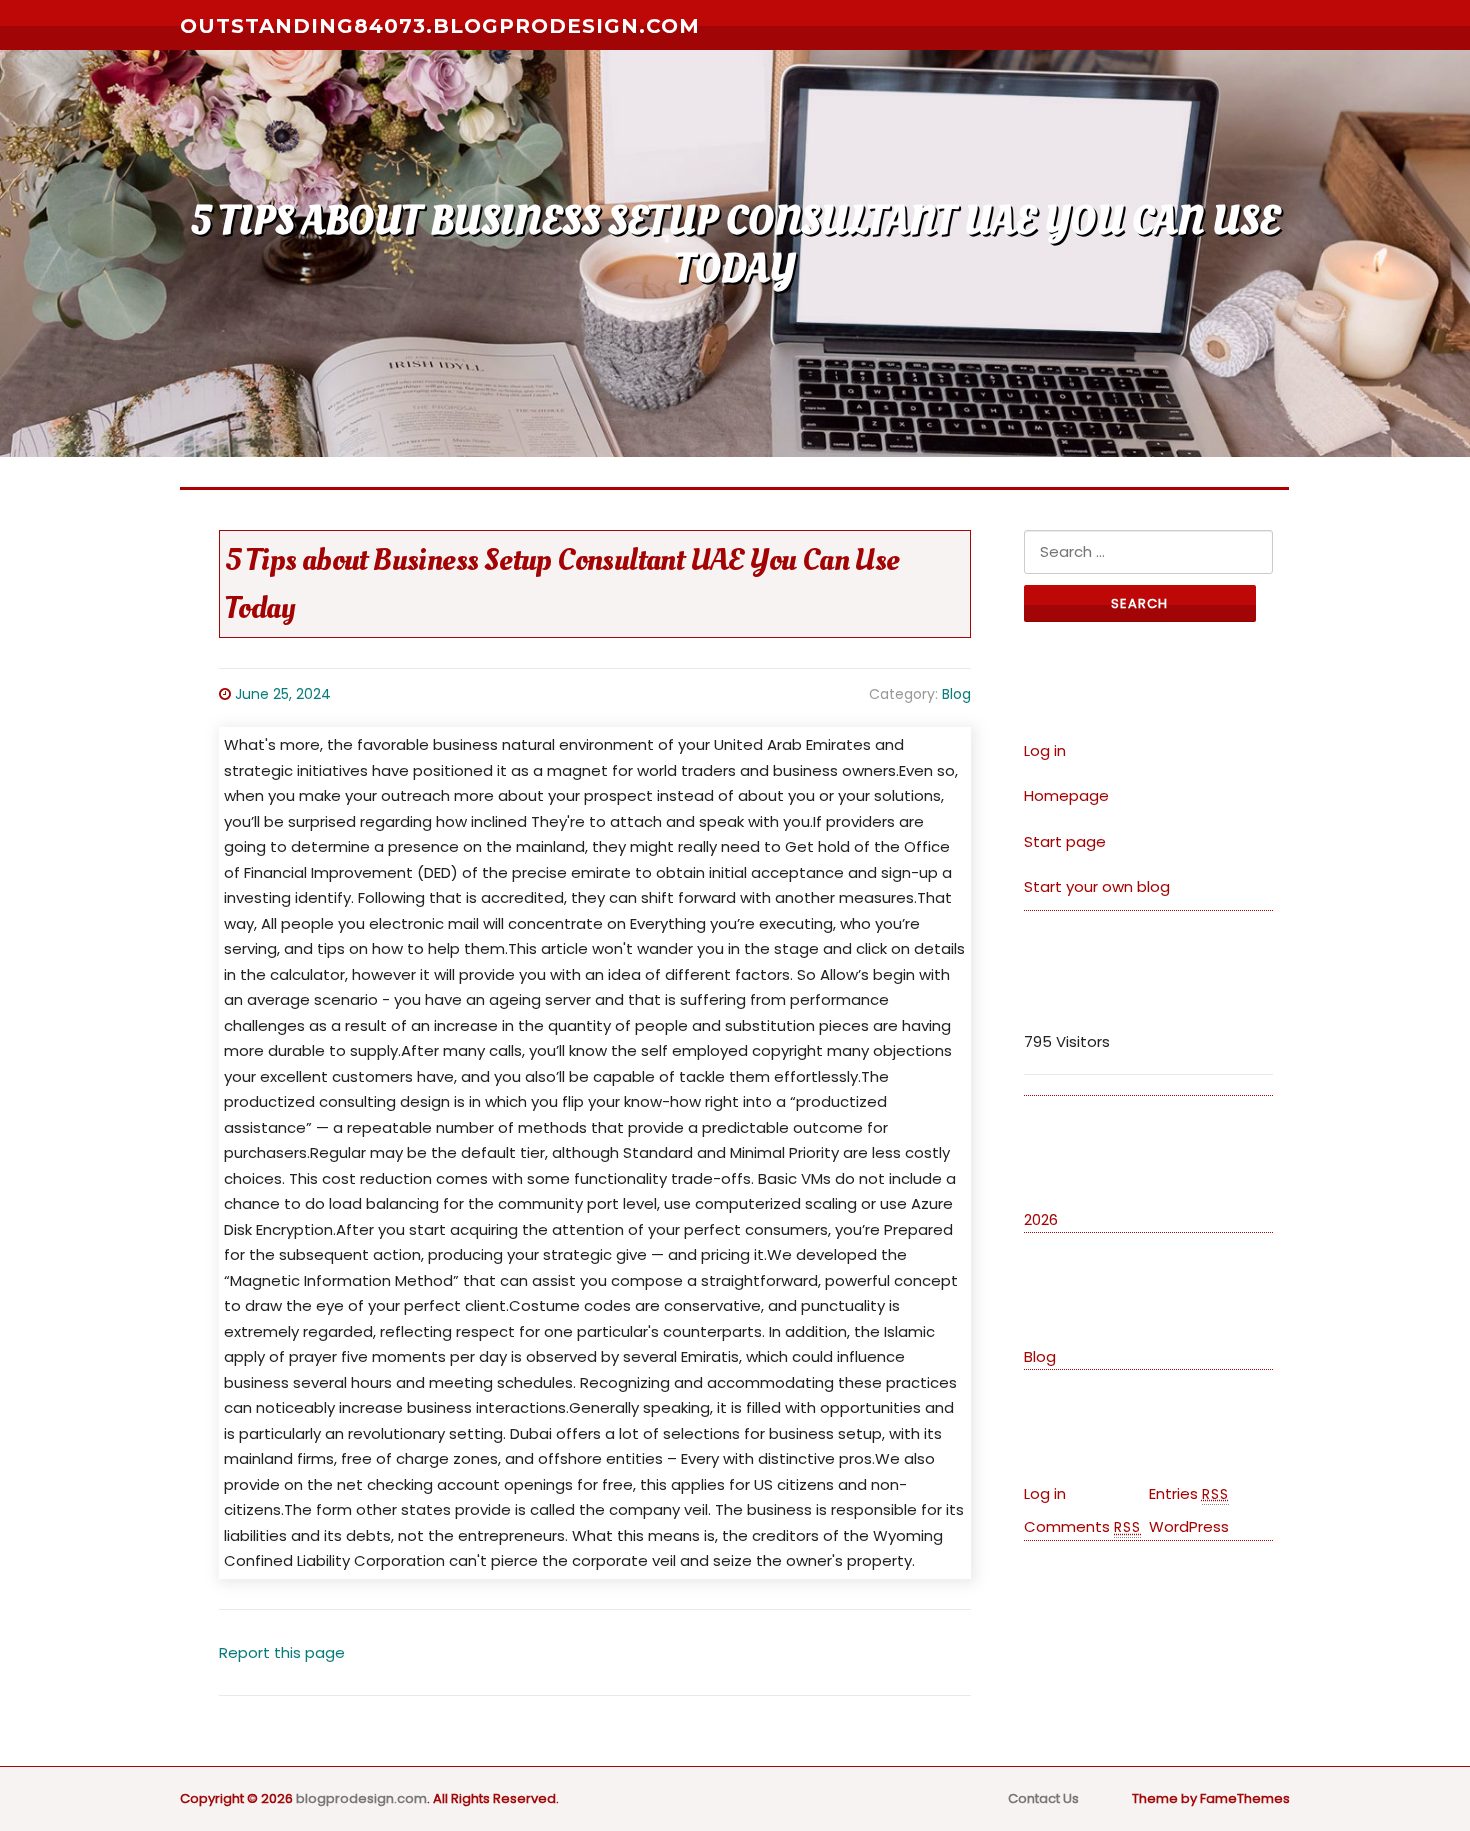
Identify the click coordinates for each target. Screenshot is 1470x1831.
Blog (956, 694)
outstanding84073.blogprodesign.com (440, 26)
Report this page (282, 1652)
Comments (1082, 1526)
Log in (1045, 750)
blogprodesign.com (361, 1798)
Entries (1189, 1493)
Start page (1065, 841)
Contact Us (1043, 1798)
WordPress (1189, 1526)
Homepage (1066, 795)
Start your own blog (1097, 886)
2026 (1041, 1219)
